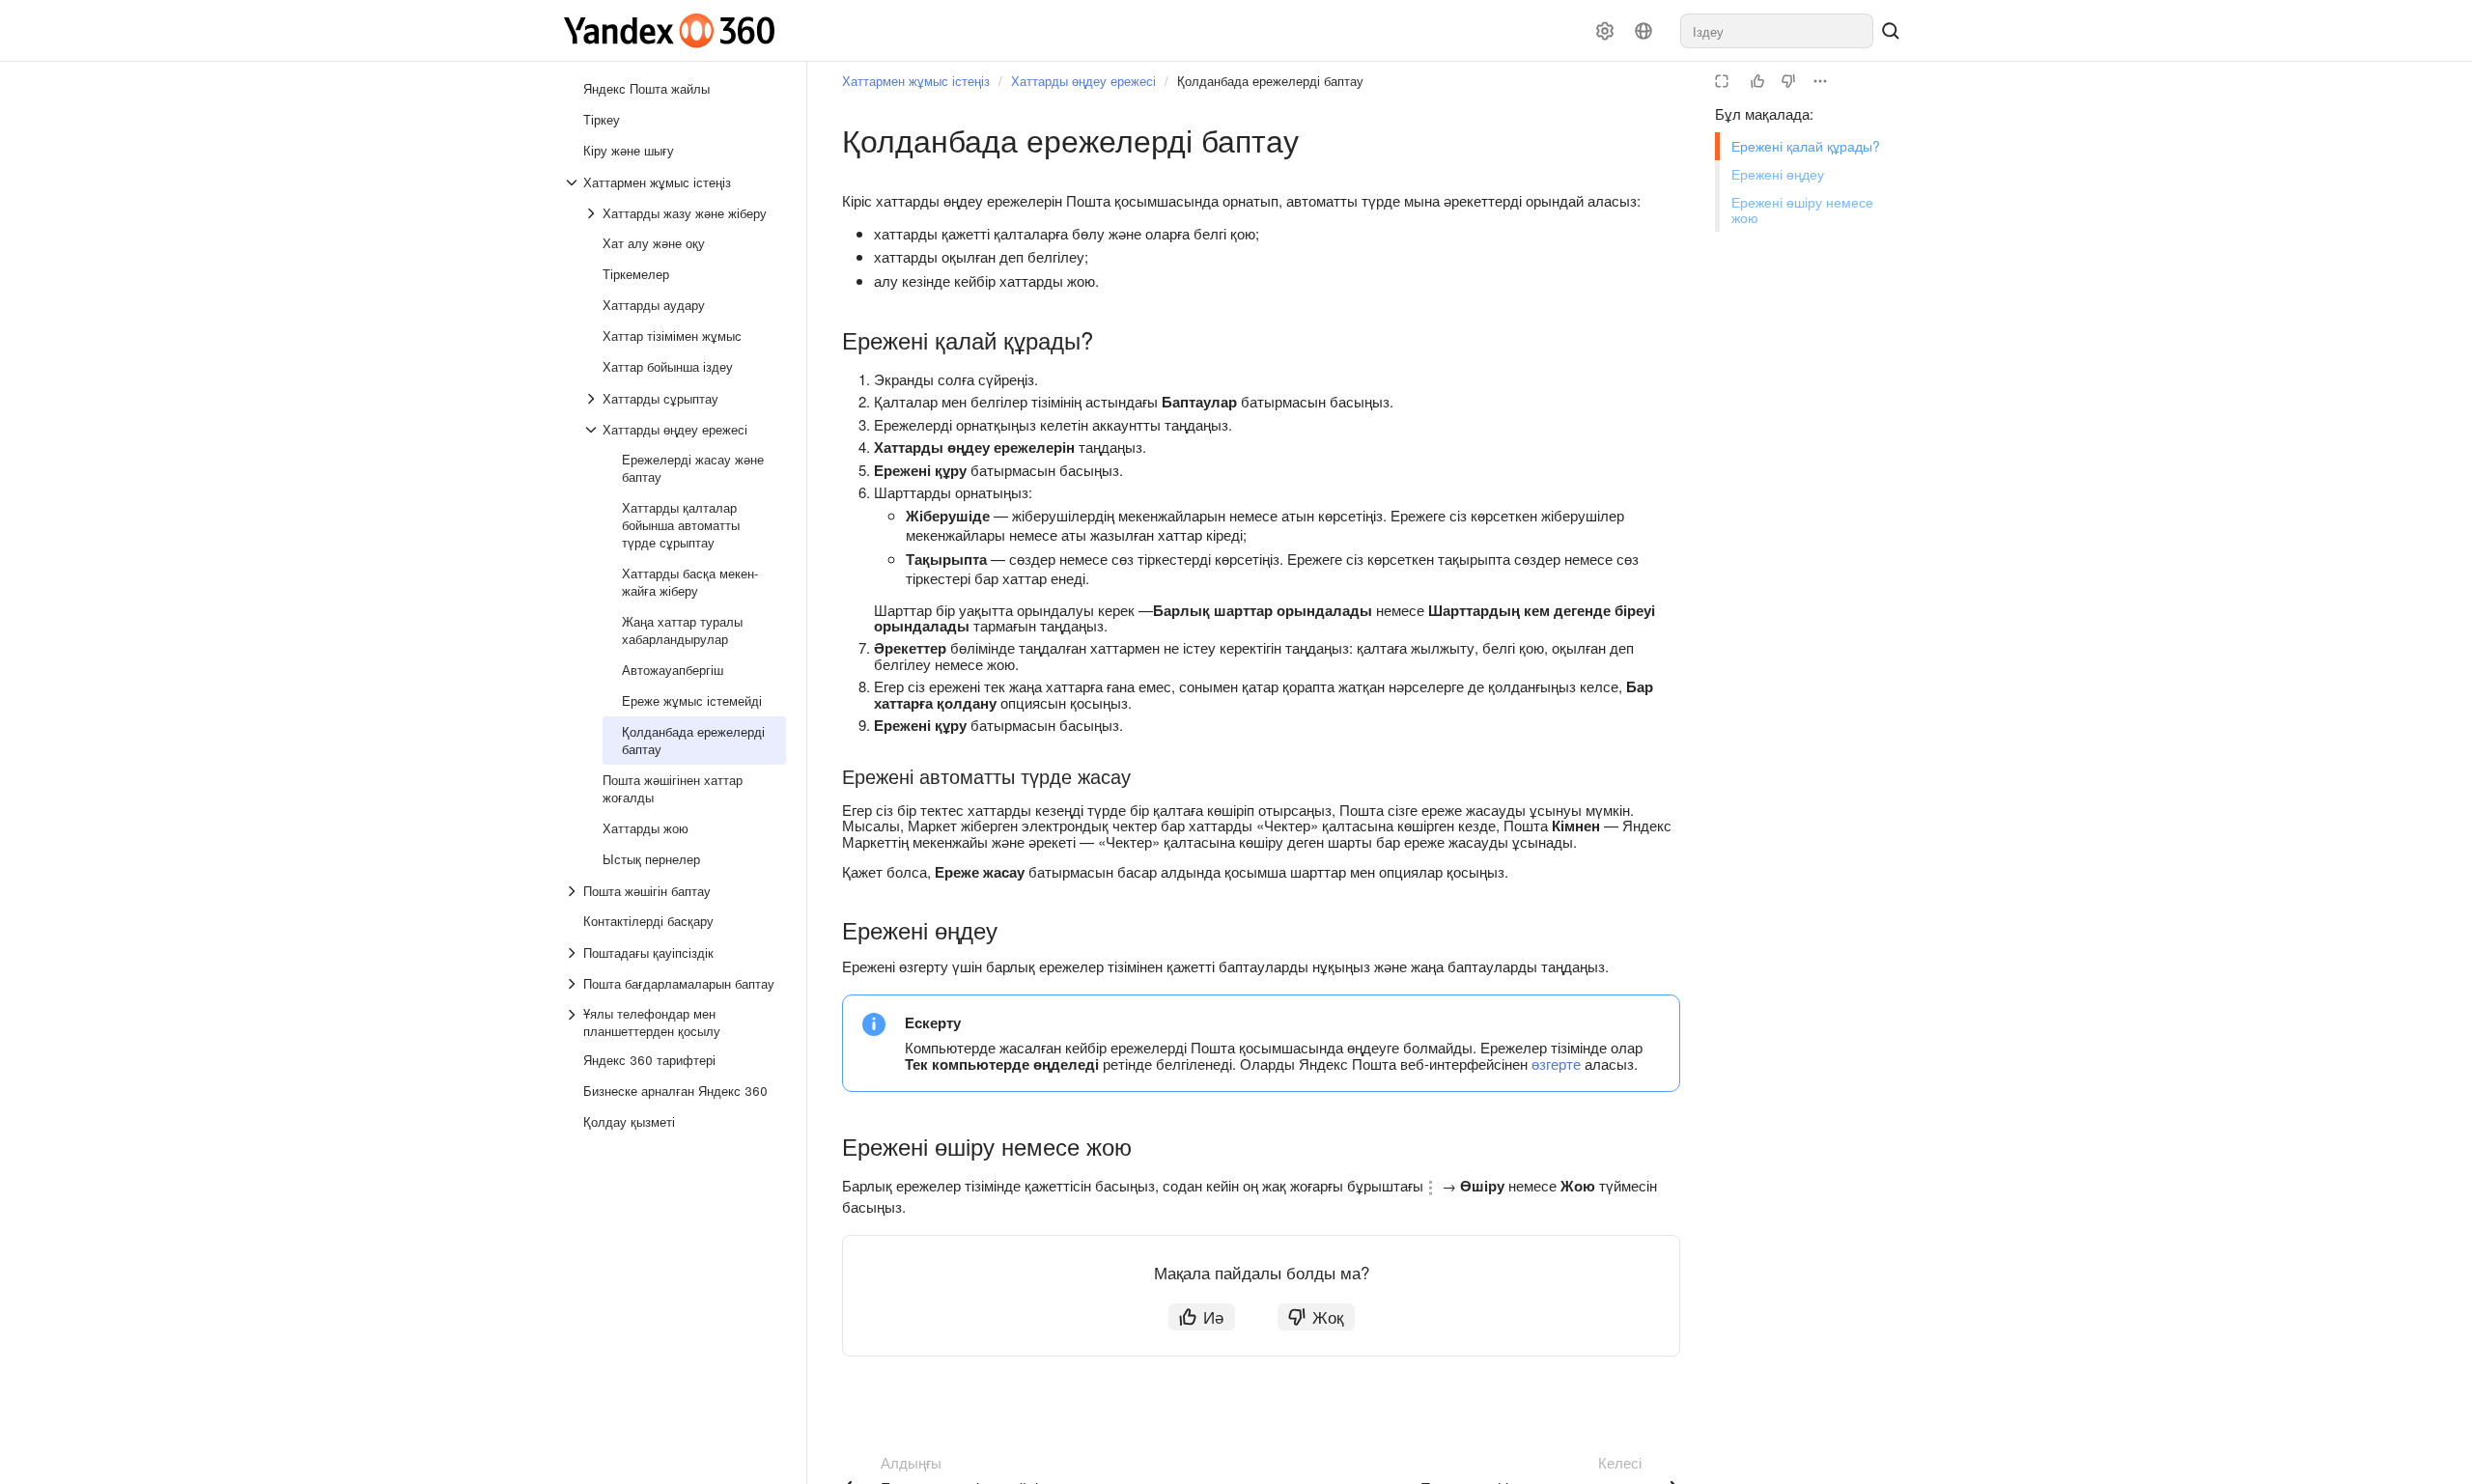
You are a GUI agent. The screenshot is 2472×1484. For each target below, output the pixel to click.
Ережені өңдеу (1778, 174)
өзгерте (1556, 1064)
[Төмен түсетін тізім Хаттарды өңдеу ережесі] (593, 430)
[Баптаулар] (1605, 31)
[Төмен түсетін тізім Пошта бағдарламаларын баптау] (574, 984)
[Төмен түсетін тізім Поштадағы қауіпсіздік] (574, 953)
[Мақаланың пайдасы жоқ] (1788, 81)
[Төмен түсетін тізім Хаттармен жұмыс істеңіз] (574, 182)
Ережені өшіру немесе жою (1802, 210)
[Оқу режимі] (1722, 81)
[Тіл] (1643, 31)
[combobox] (1777, 31)
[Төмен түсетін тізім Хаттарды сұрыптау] (593, 399)
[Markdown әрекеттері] (1820, 81)
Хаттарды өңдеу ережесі (1083, 81)
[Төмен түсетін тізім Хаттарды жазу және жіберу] (593, 213)
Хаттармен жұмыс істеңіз (916, 81)
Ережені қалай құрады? (1806, 146)
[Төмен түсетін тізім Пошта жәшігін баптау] (574, 891)
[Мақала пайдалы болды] (1757, 81)
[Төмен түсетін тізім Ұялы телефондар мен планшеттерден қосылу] (574, 1022)
